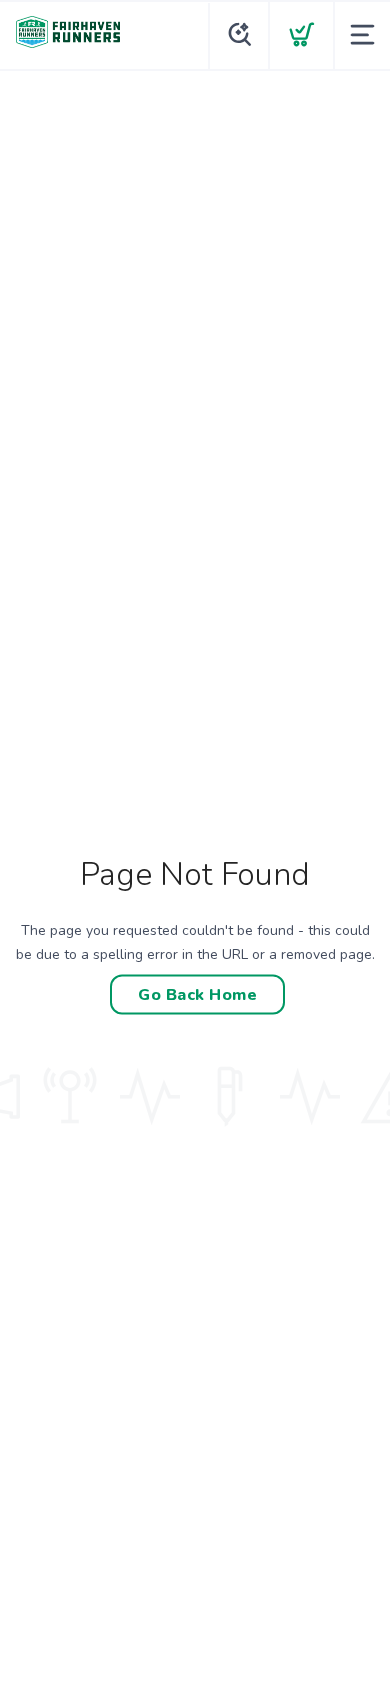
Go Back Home (197, 994)
